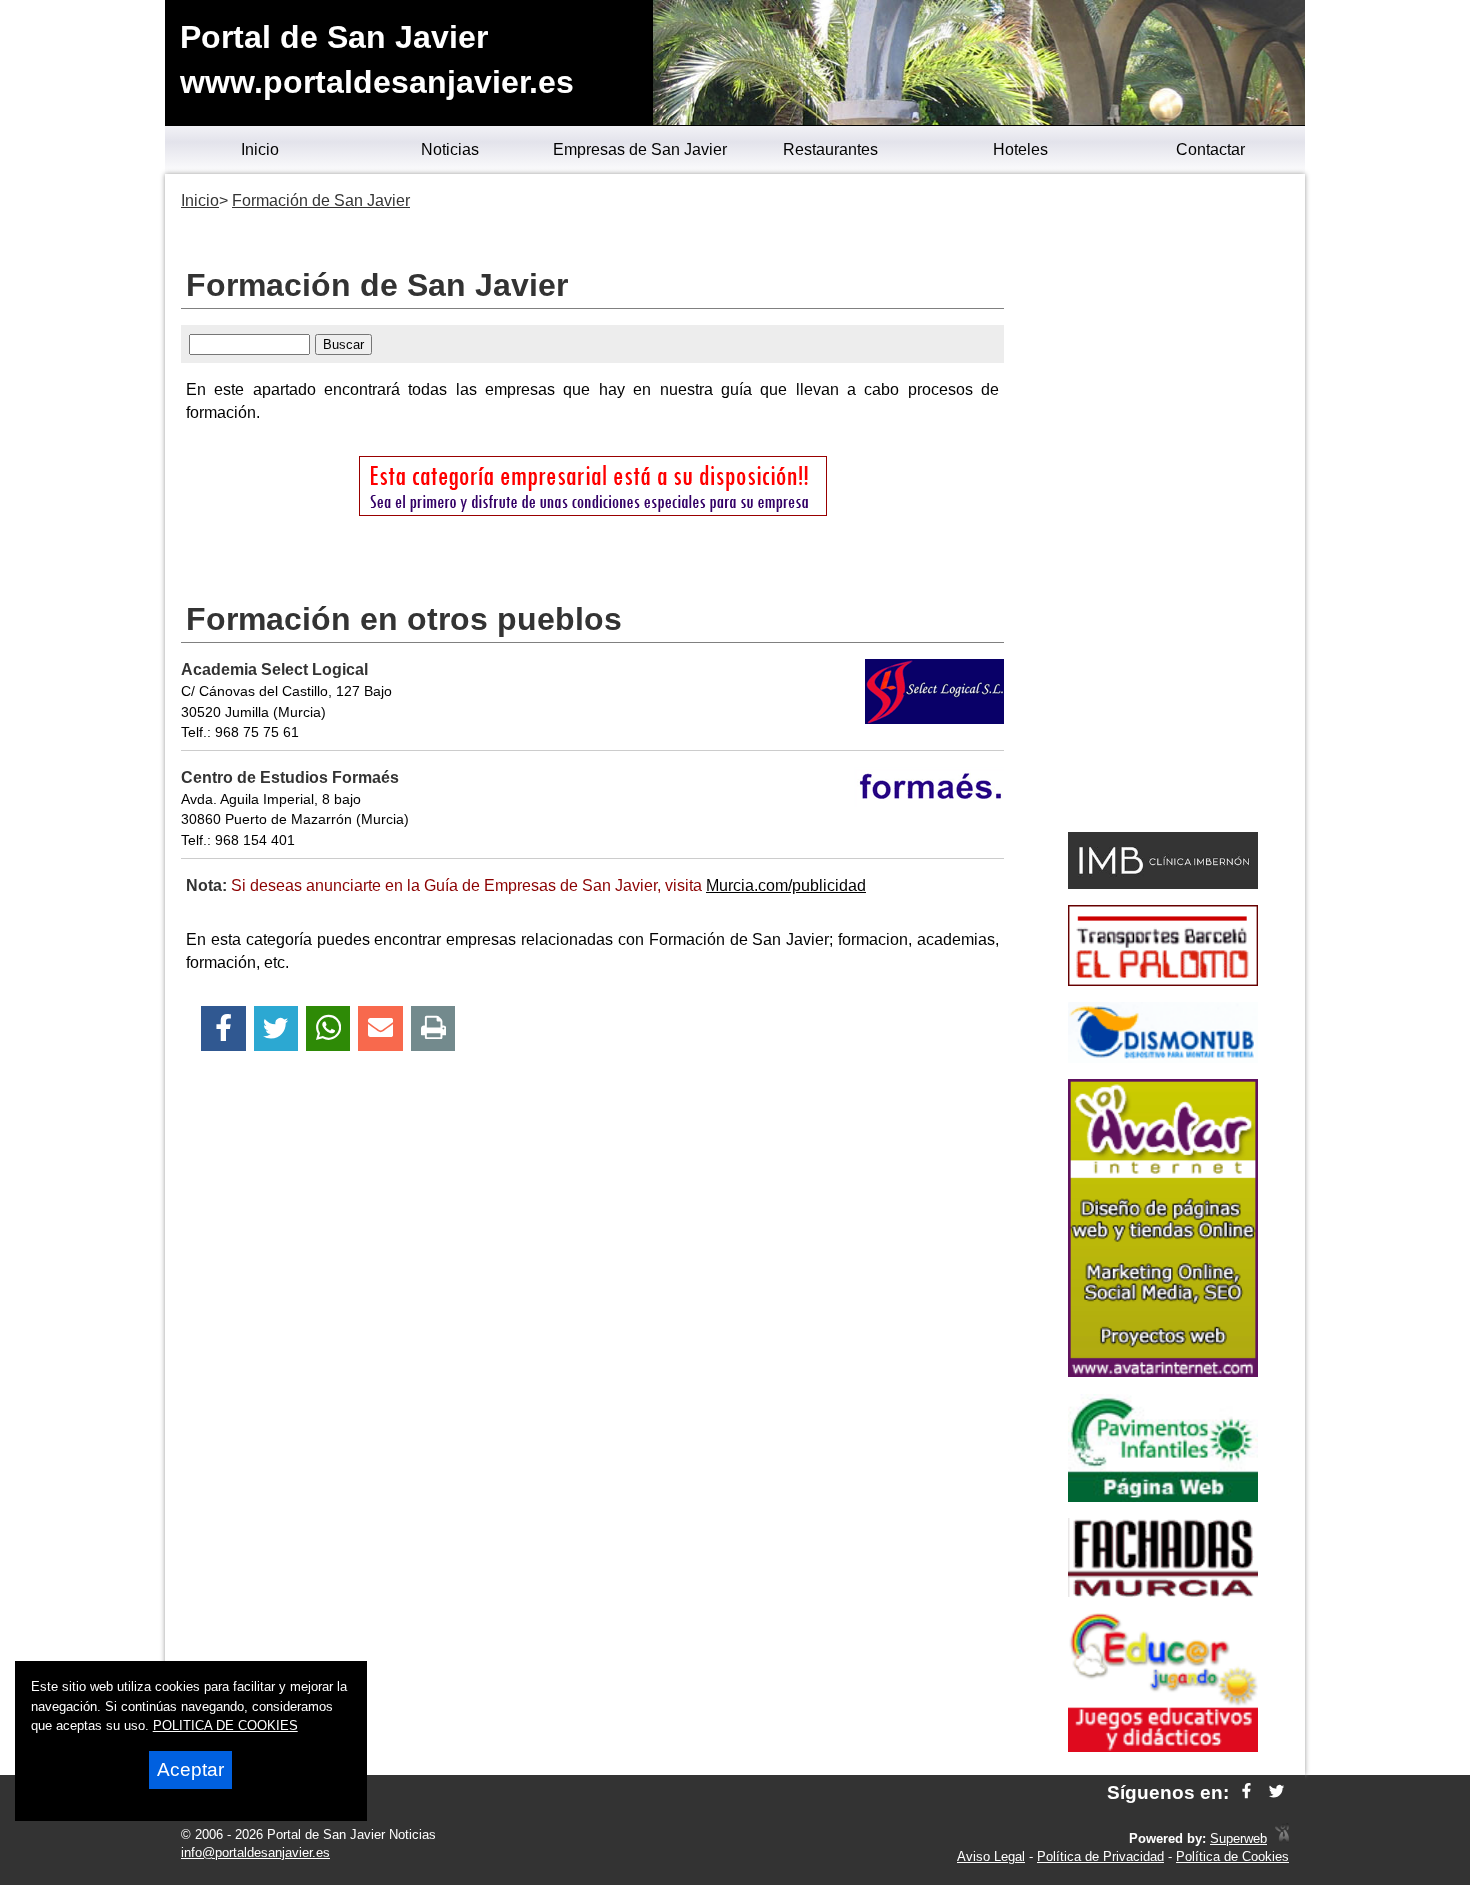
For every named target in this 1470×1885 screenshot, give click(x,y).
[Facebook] (223, 1028)
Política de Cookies (1232, 1856)
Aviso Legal (991, 1856)
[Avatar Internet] (1163, 1371)
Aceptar (190, 1769)
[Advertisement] (1162, 506)
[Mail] (380, 1028)
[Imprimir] (433, 1028)
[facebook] (1246, 1792)
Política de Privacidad (1100, 1856)
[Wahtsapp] (328, 1028)
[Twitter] (276, 1028)
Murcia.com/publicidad (786, 885)
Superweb (1238, 1838)
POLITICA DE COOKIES (225, 1725)
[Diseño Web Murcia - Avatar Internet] (1282, 1838)
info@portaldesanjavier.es (255, 1852)
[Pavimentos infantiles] (1163, 1496)
